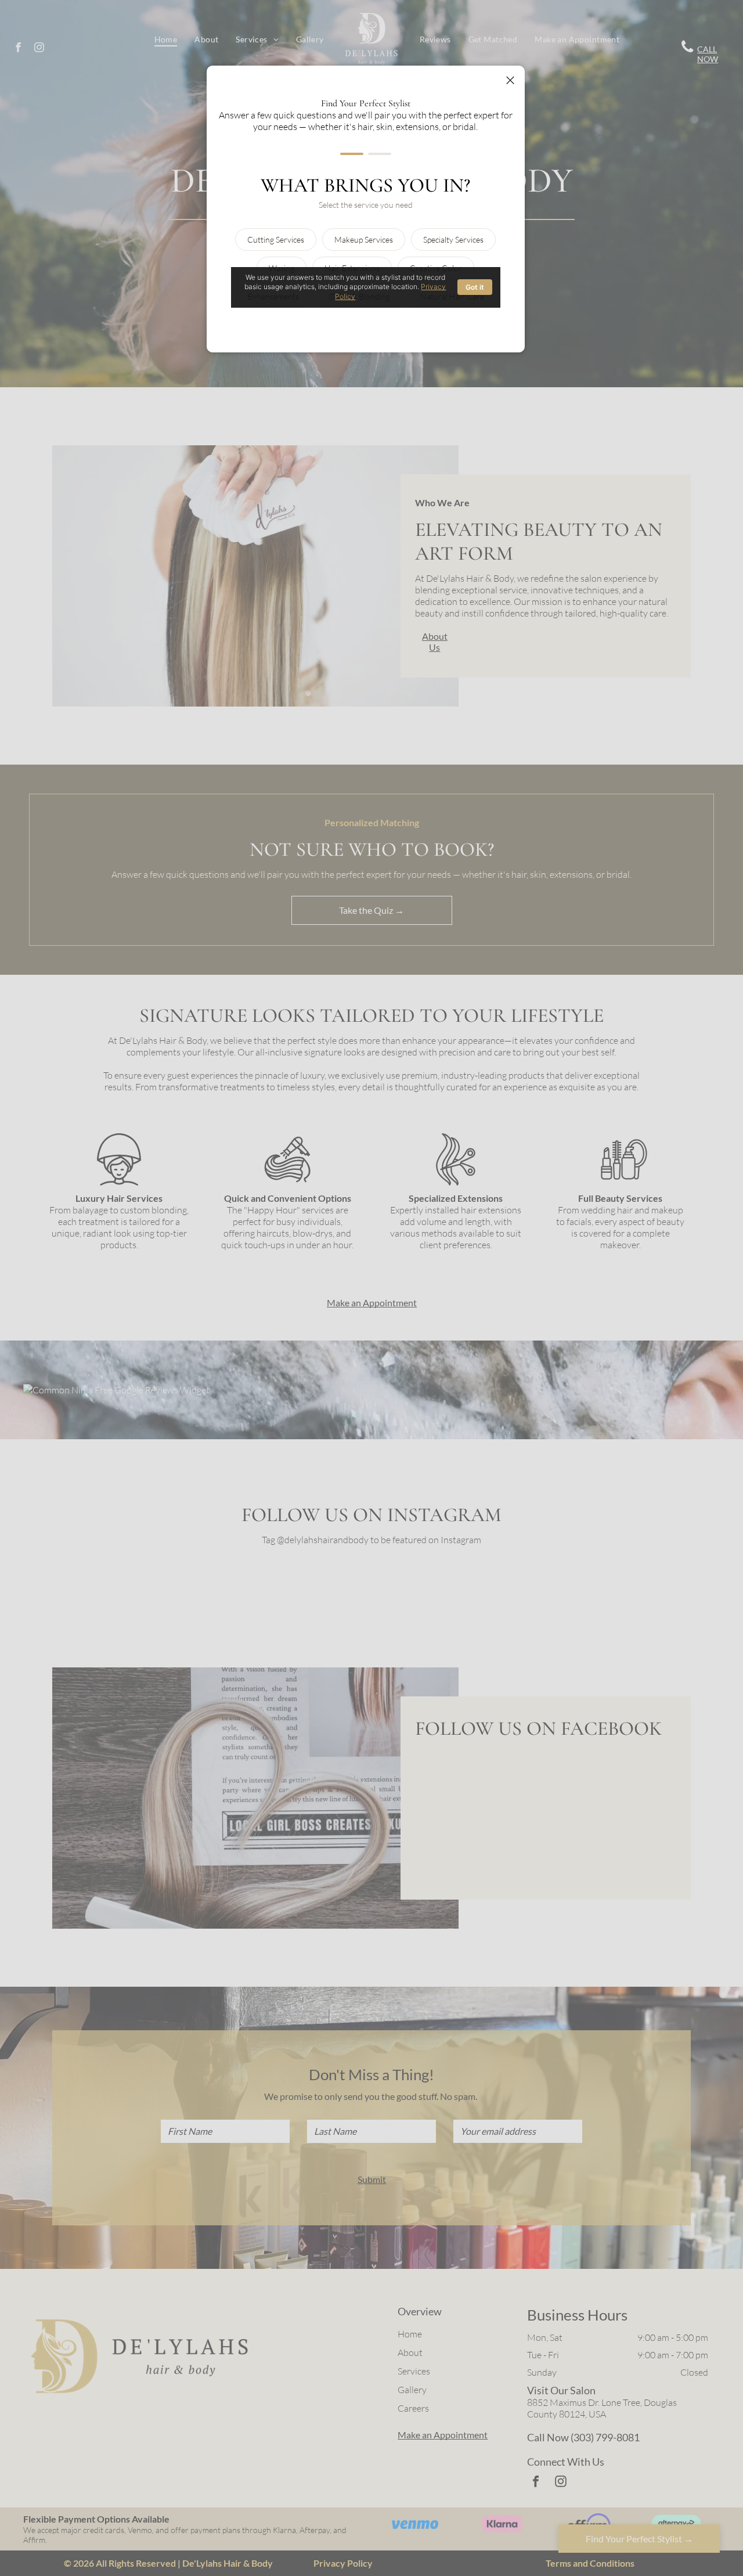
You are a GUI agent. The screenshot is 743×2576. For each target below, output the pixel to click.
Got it (475, 287)
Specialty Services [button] (453, 239)
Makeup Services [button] (364, 239)
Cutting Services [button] (276, 239)
